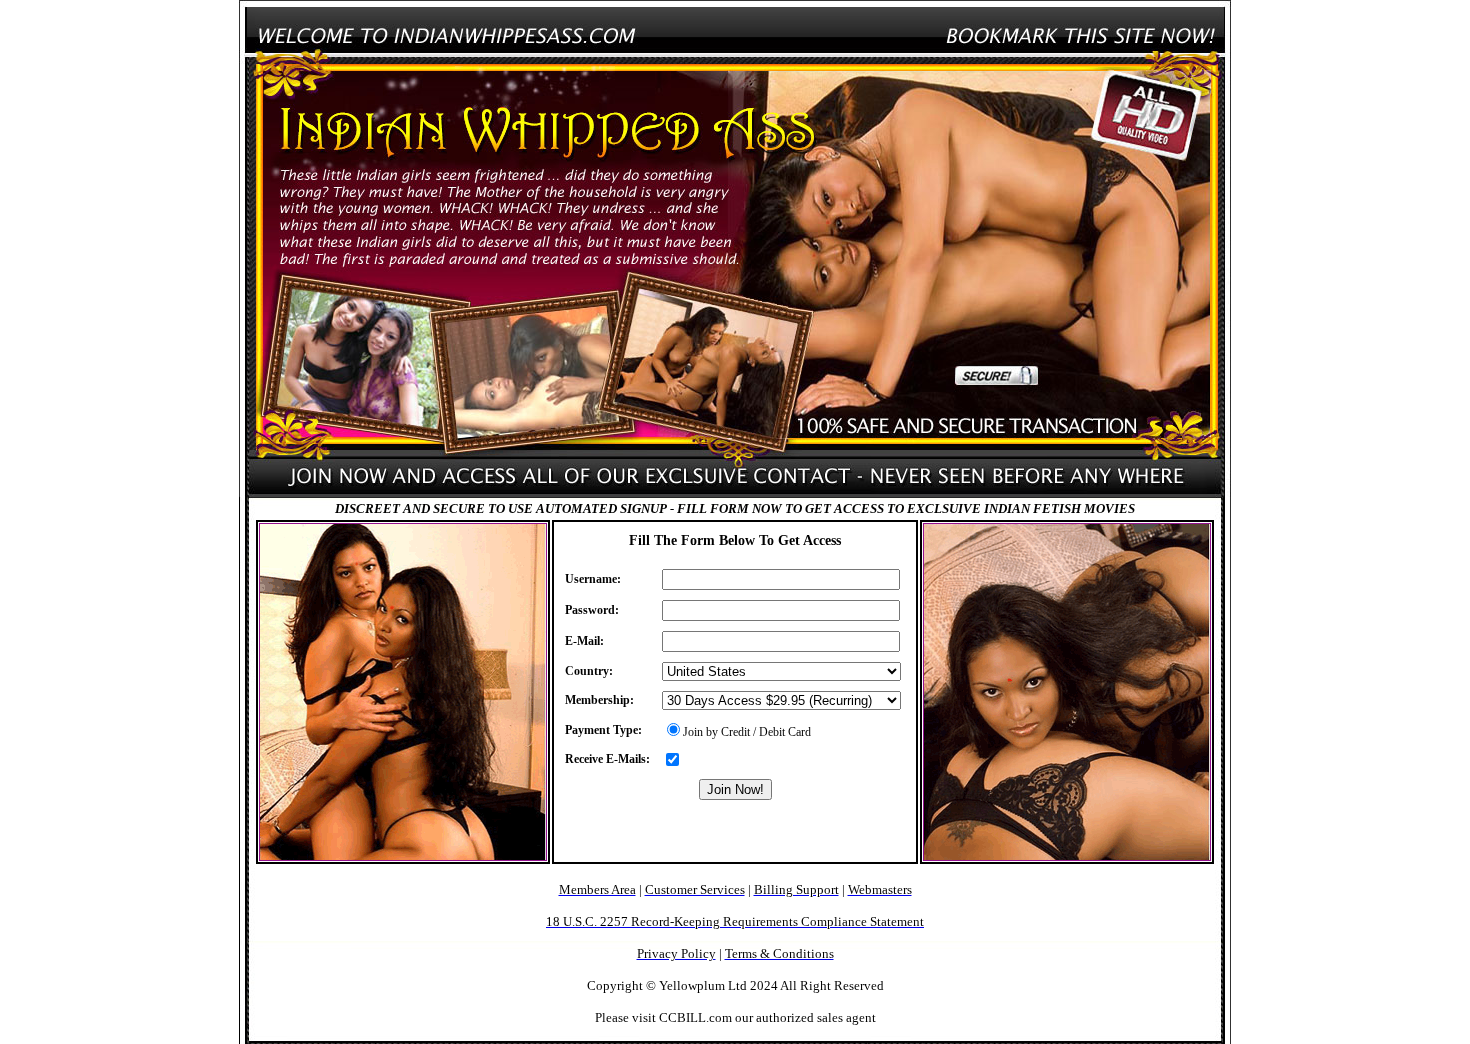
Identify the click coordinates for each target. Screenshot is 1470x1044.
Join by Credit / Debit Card (747, 732)
